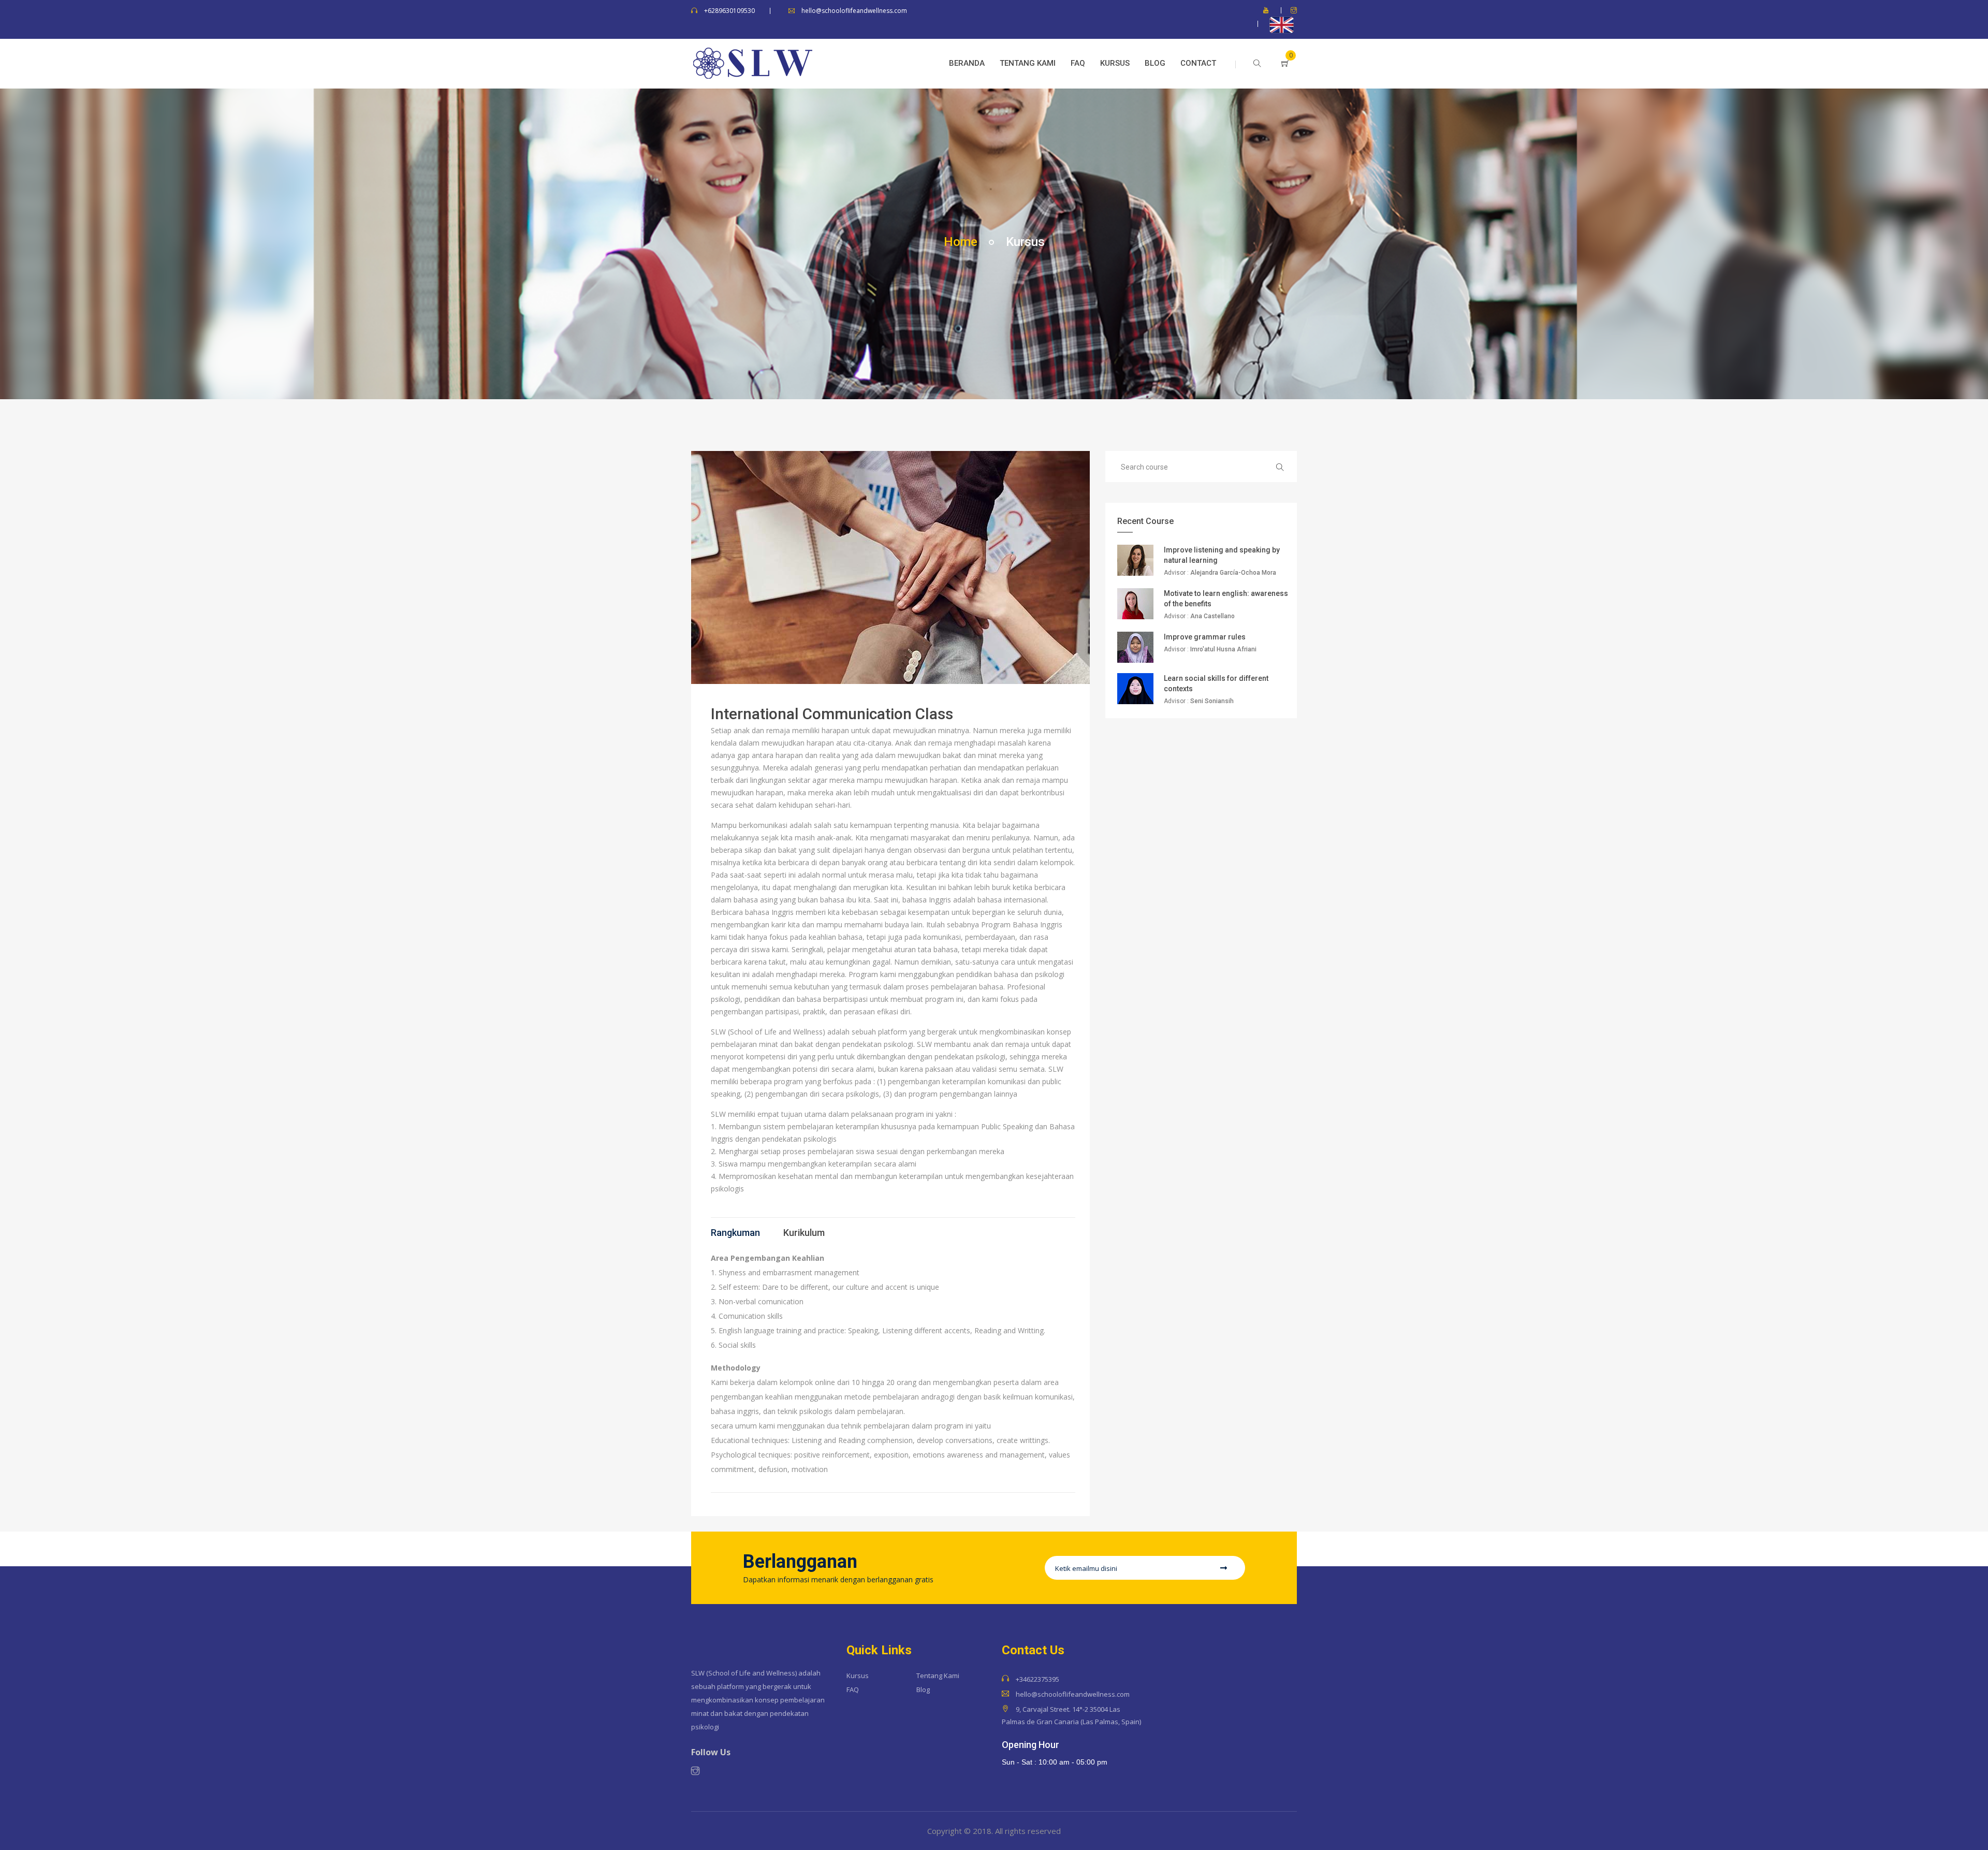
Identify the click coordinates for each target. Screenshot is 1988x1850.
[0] (1276, 64)
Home (961, 242)
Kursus (1115, 63)
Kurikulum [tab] (804, 1233)
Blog (1155, 63)
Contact (1198, 63)
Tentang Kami (1028, 63)
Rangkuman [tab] (735, 1233)
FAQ (1078, 63)
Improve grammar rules (1205, 637)
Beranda (967, 63)
